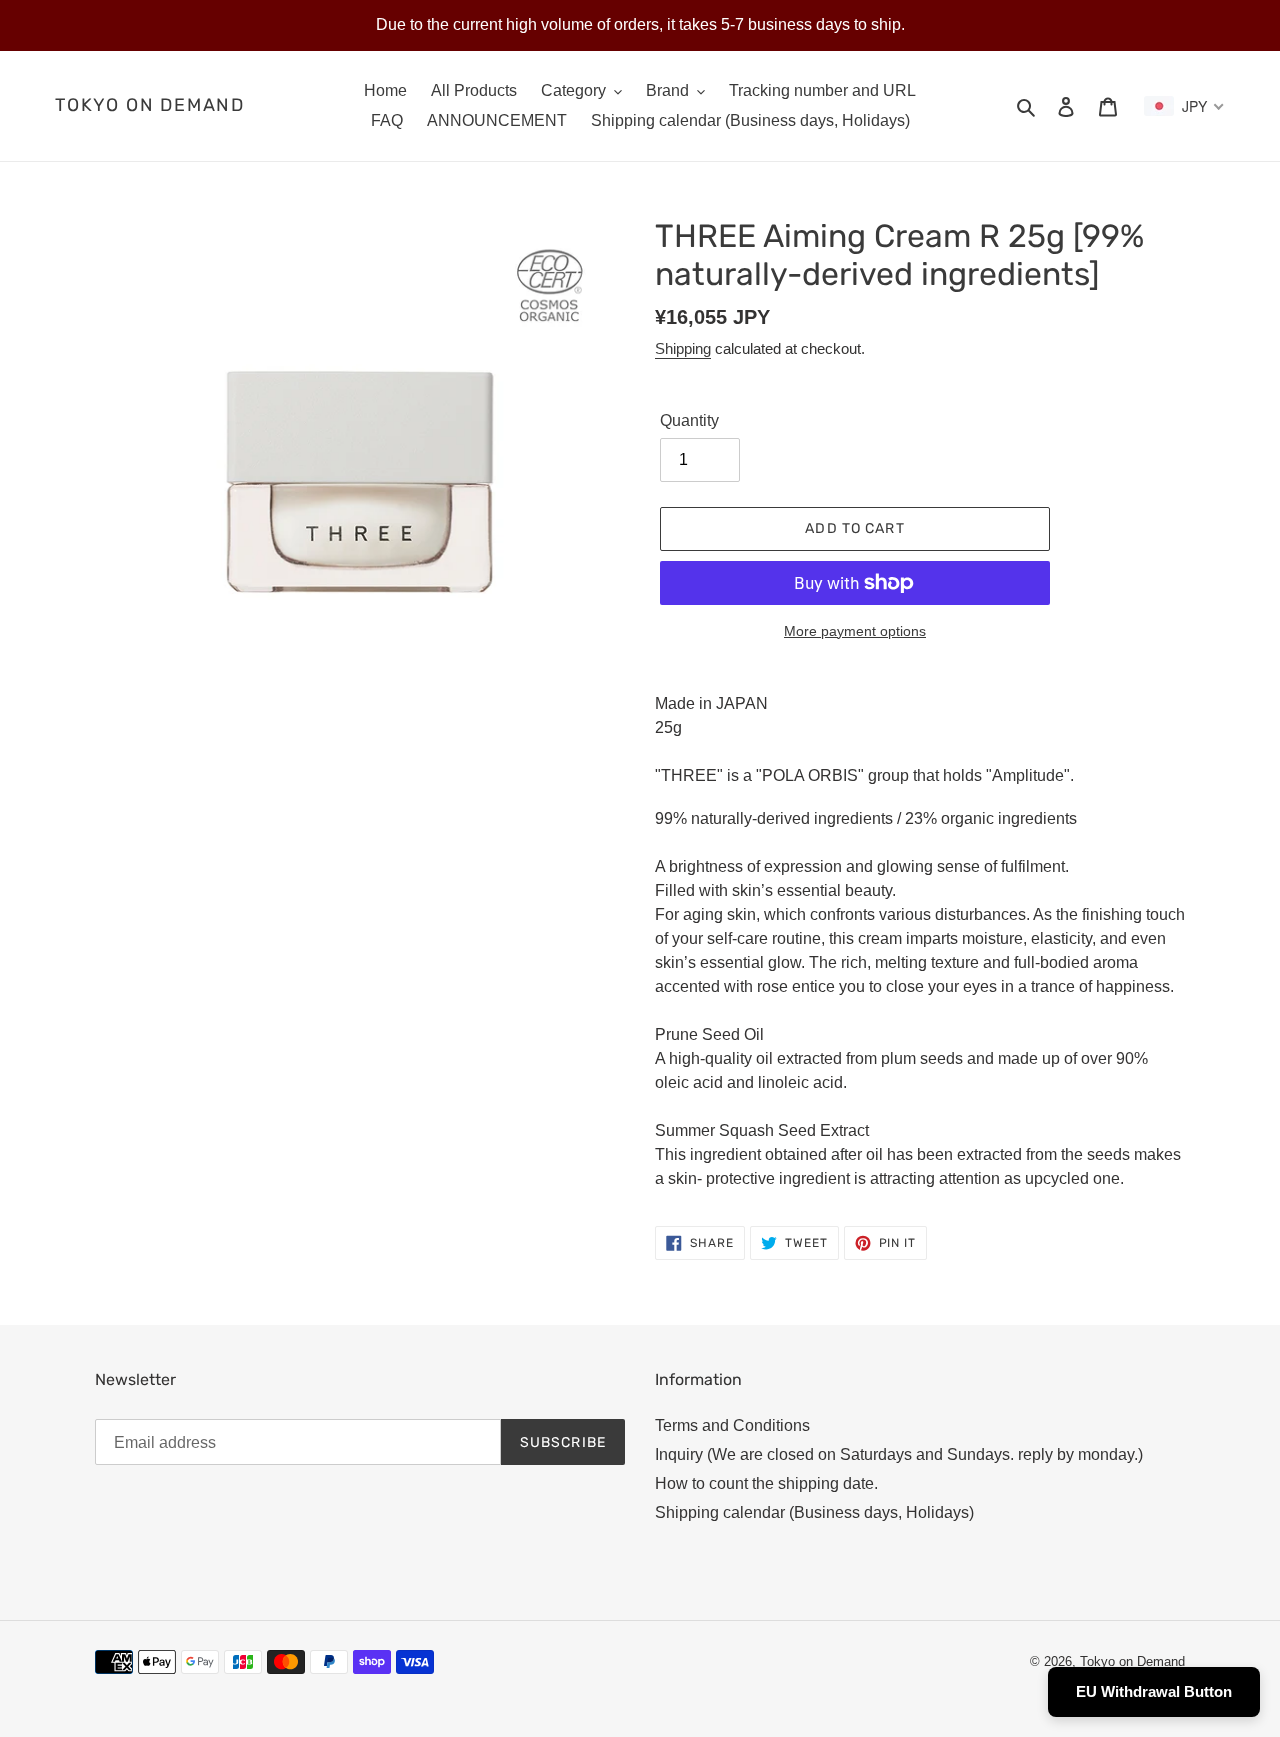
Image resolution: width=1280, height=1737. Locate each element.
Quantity (689, 420)
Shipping (683, 348)
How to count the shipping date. (766, 1483)
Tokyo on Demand (150, 105)
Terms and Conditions (732, 1425)
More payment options (855, 631)
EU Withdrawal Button (1154, 1691)
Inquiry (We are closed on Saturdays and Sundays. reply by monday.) (899, 1454)
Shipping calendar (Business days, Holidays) (814, 1512)
